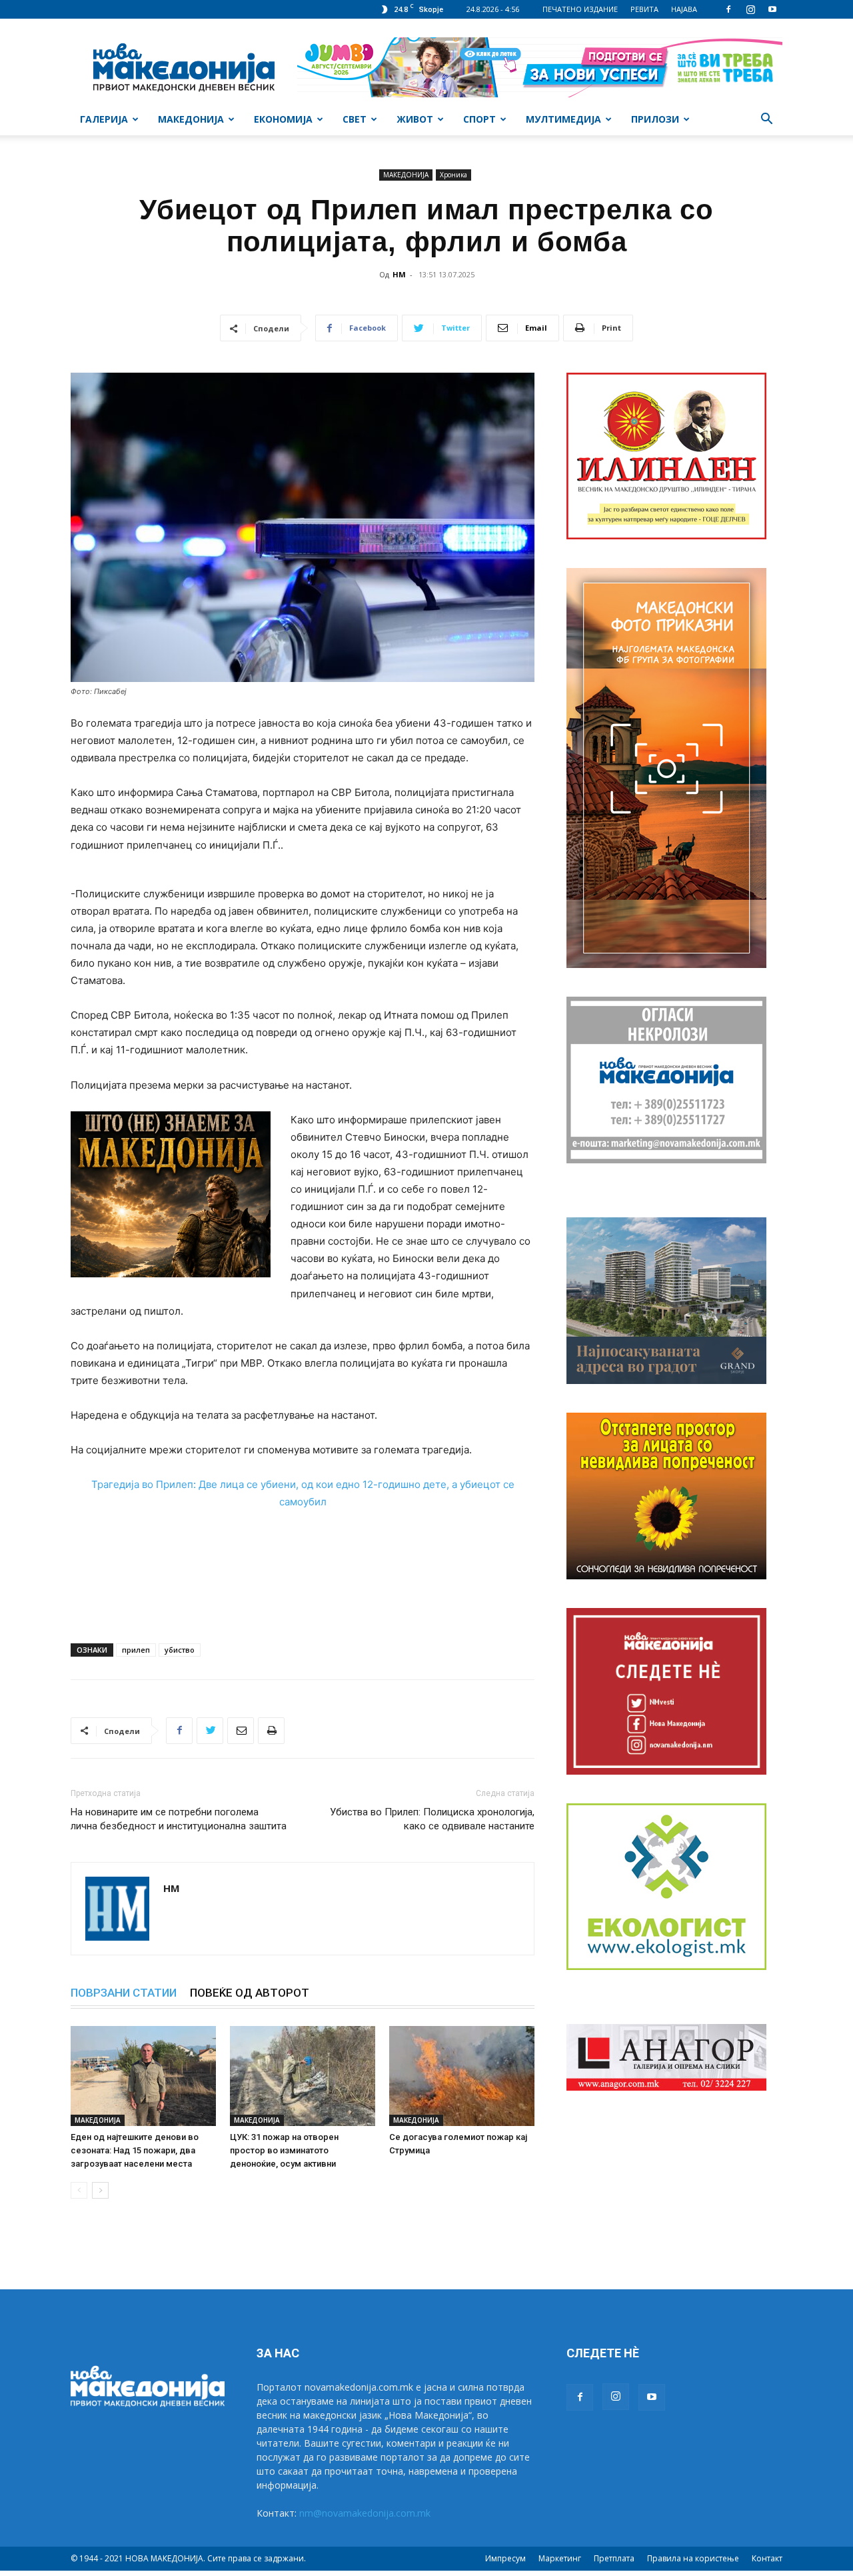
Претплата (614, 2558)
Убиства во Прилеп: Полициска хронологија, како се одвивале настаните (432, 1819)
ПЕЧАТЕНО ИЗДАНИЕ (580, 9)
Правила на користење (693, 2558)
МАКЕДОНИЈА (191, 119)
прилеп (136, 1650)
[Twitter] (210, 1731)
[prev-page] (79, 2190)
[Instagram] (750, 9)
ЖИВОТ (415, 119)
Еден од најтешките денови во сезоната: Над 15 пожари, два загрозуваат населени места (135, 2150)
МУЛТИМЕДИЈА (563, 119)
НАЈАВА (684, 9)
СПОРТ (479, 119)
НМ (399, 274)
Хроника (453, 175)
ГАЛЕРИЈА (104, 119)
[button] (766, 120)
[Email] (241, 1731)
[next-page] (100, 2190)
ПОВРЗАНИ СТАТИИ (124, 1993)
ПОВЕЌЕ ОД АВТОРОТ (250, 1993)
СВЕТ (355, 119)
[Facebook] (728, 9)
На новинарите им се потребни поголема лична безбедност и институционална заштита (179, 1819)
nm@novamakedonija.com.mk (365, 2513)
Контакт (767, 2558)
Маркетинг (560, 2558)
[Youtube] (772, 9)
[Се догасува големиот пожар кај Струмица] (462, 2076)
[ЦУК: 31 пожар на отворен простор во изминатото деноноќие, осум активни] (303, 2076)
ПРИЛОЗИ (655, 119)
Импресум (505, 2558)
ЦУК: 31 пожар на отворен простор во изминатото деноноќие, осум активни (284, 2150)
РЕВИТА (644, 9)
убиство (180, 1650)
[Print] (271, 1731)
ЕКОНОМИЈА (283, 119)
